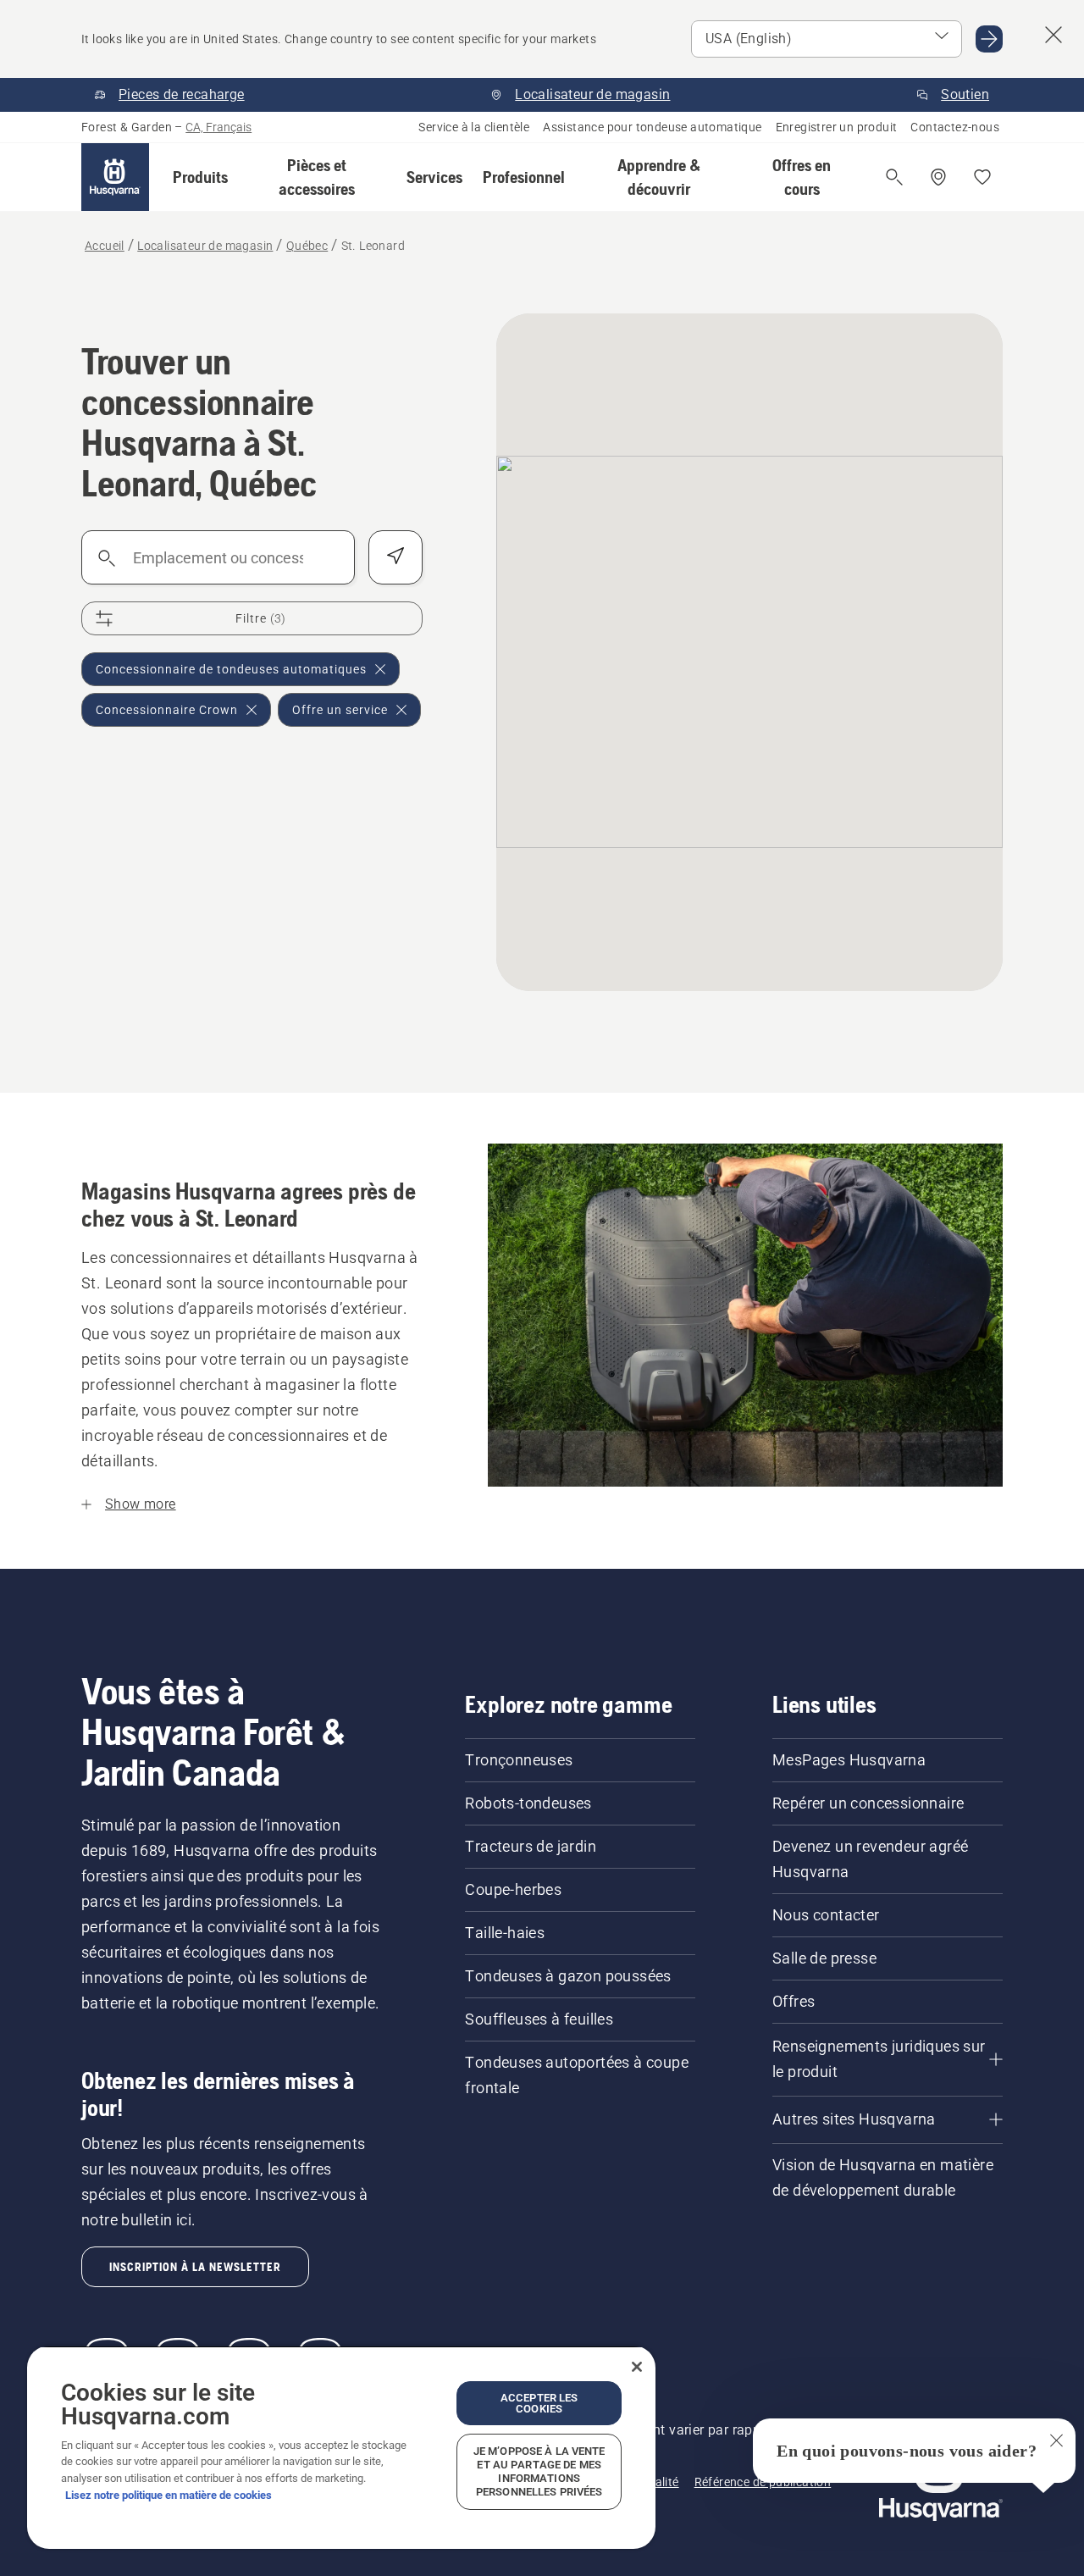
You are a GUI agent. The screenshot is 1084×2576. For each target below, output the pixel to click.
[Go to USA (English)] (989, 39)
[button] (200, 177)
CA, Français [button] (218, 127)
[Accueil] (115, 177)
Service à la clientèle (474, 127)
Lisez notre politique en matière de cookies (169, 2495)
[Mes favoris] (982, 177)
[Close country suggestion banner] (1054, 35)
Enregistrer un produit (837, 127)
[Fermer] (637, 2367)
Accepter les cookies (539, 2403)
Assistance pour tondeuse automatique (652, 127)
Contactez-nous (955, 127)
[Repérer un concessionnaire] (938, 177)
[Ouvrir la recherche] (894, 177)
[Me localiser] (395, 557)
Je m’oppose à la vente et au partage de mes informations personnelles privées (539, 2471)
